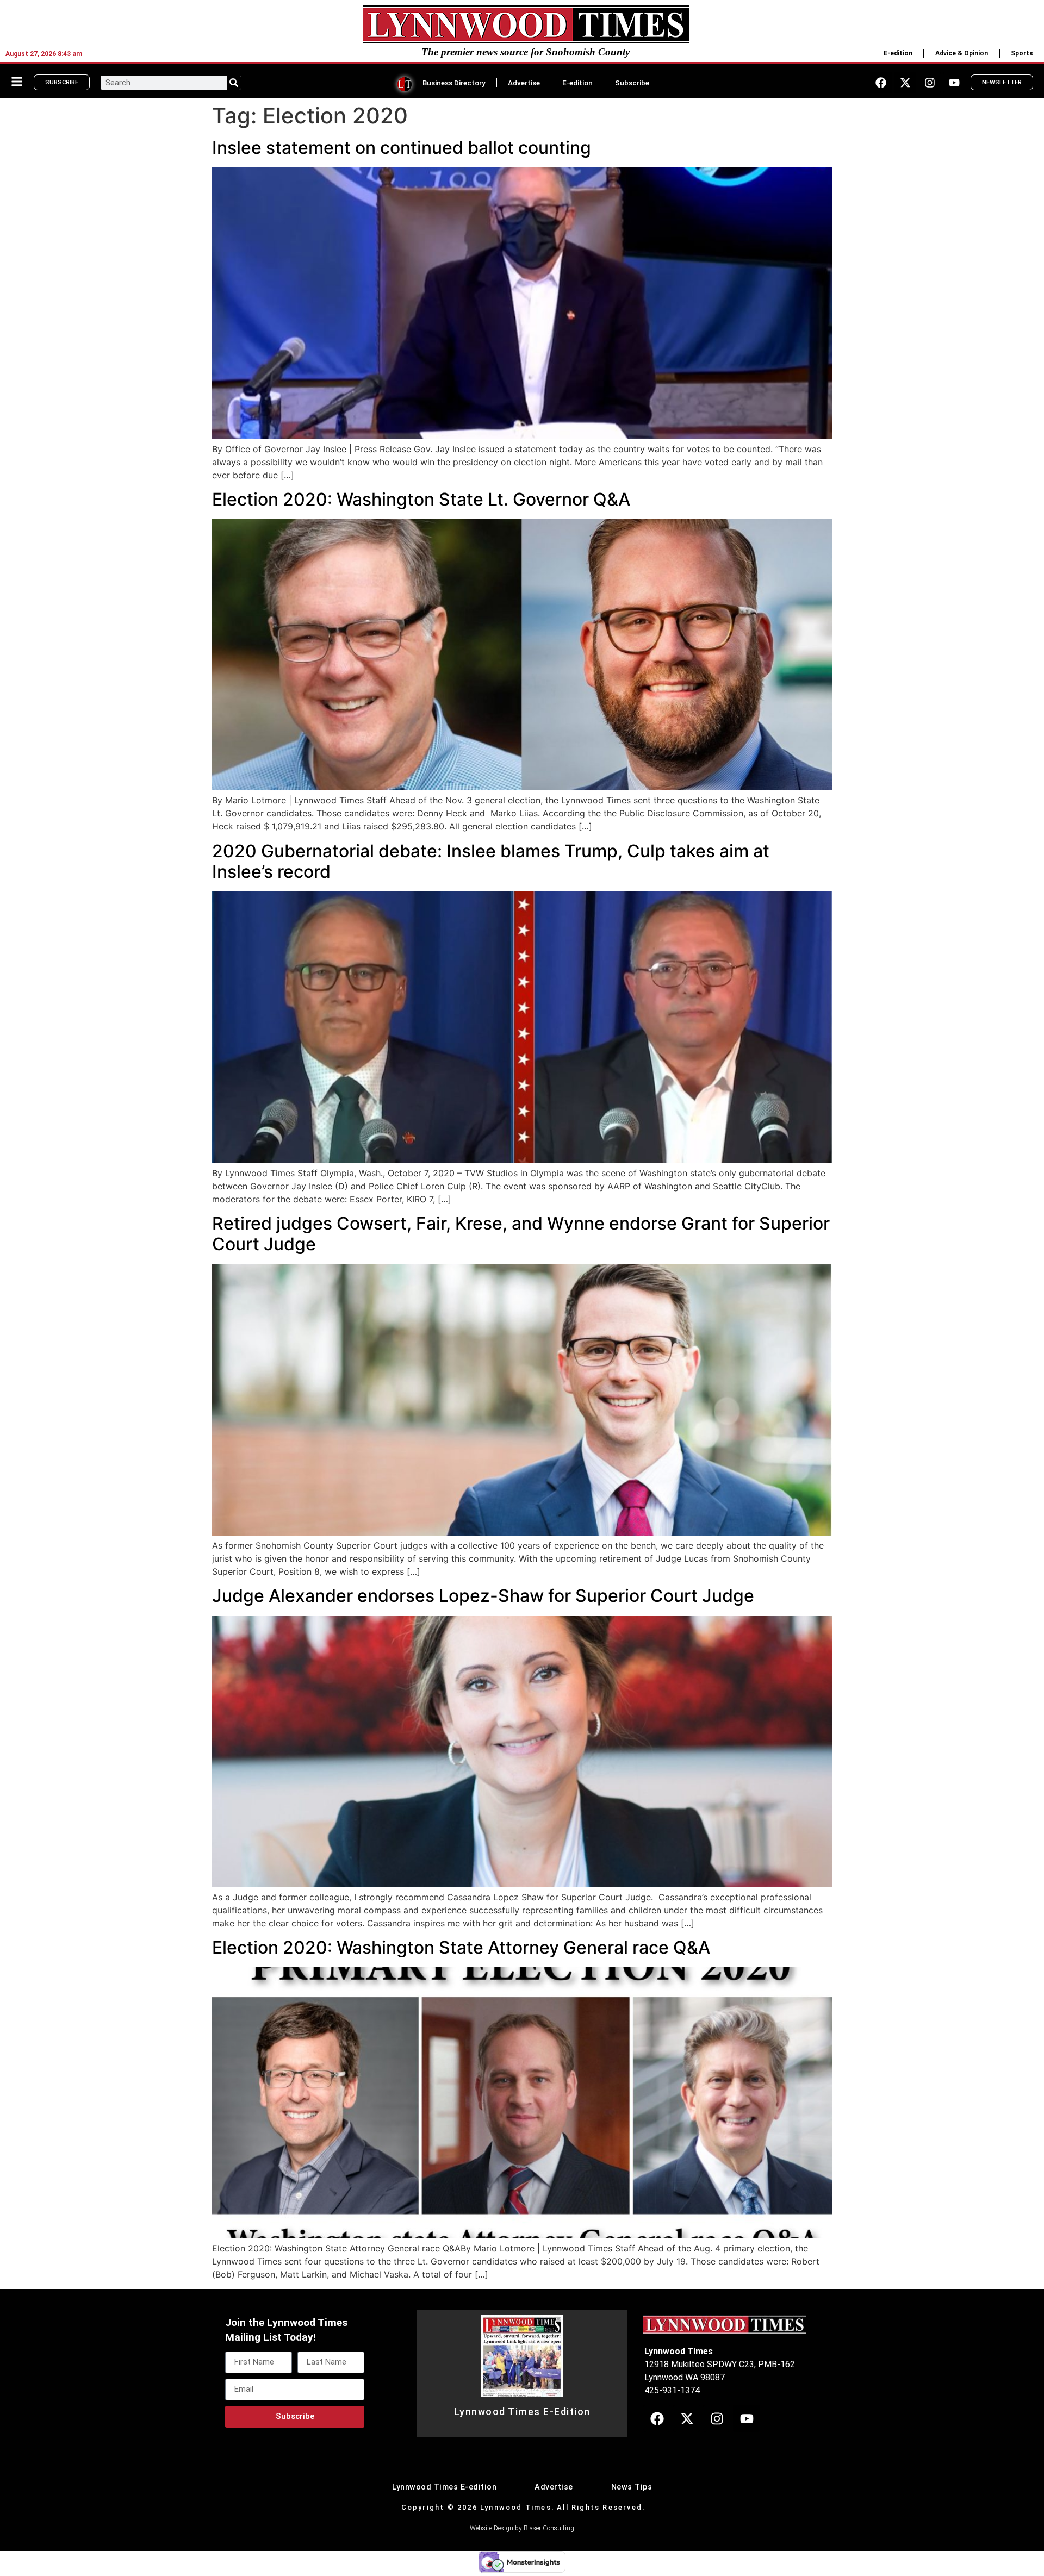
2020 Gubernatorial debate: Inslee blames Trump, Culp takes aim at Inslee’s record (491, 861)
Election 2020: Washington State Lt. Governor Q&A (421, 499)
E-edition (898, 53)
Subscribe (632, 83)
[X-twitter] (905, 83)
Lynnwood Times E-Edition (522, 2412)
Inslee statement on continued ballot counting (402, 148)
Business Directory (454, 83)
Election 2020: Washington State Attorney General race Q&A (461, 1947)
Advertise (524, 83)
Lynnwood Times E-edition (444, 2487)
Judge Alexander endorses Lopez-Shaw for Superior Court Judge (483, 1596)
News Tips (632, 2487)
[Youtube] (954, 83)
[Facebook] (881, 83)
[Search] (234, 83)
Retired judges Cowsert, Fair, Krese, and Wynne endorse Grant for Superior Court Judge (521, 1234)
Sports (1022, 53)
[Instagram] (930, 83)
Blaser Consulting (549, 2528)
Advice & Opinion (962, 53)
